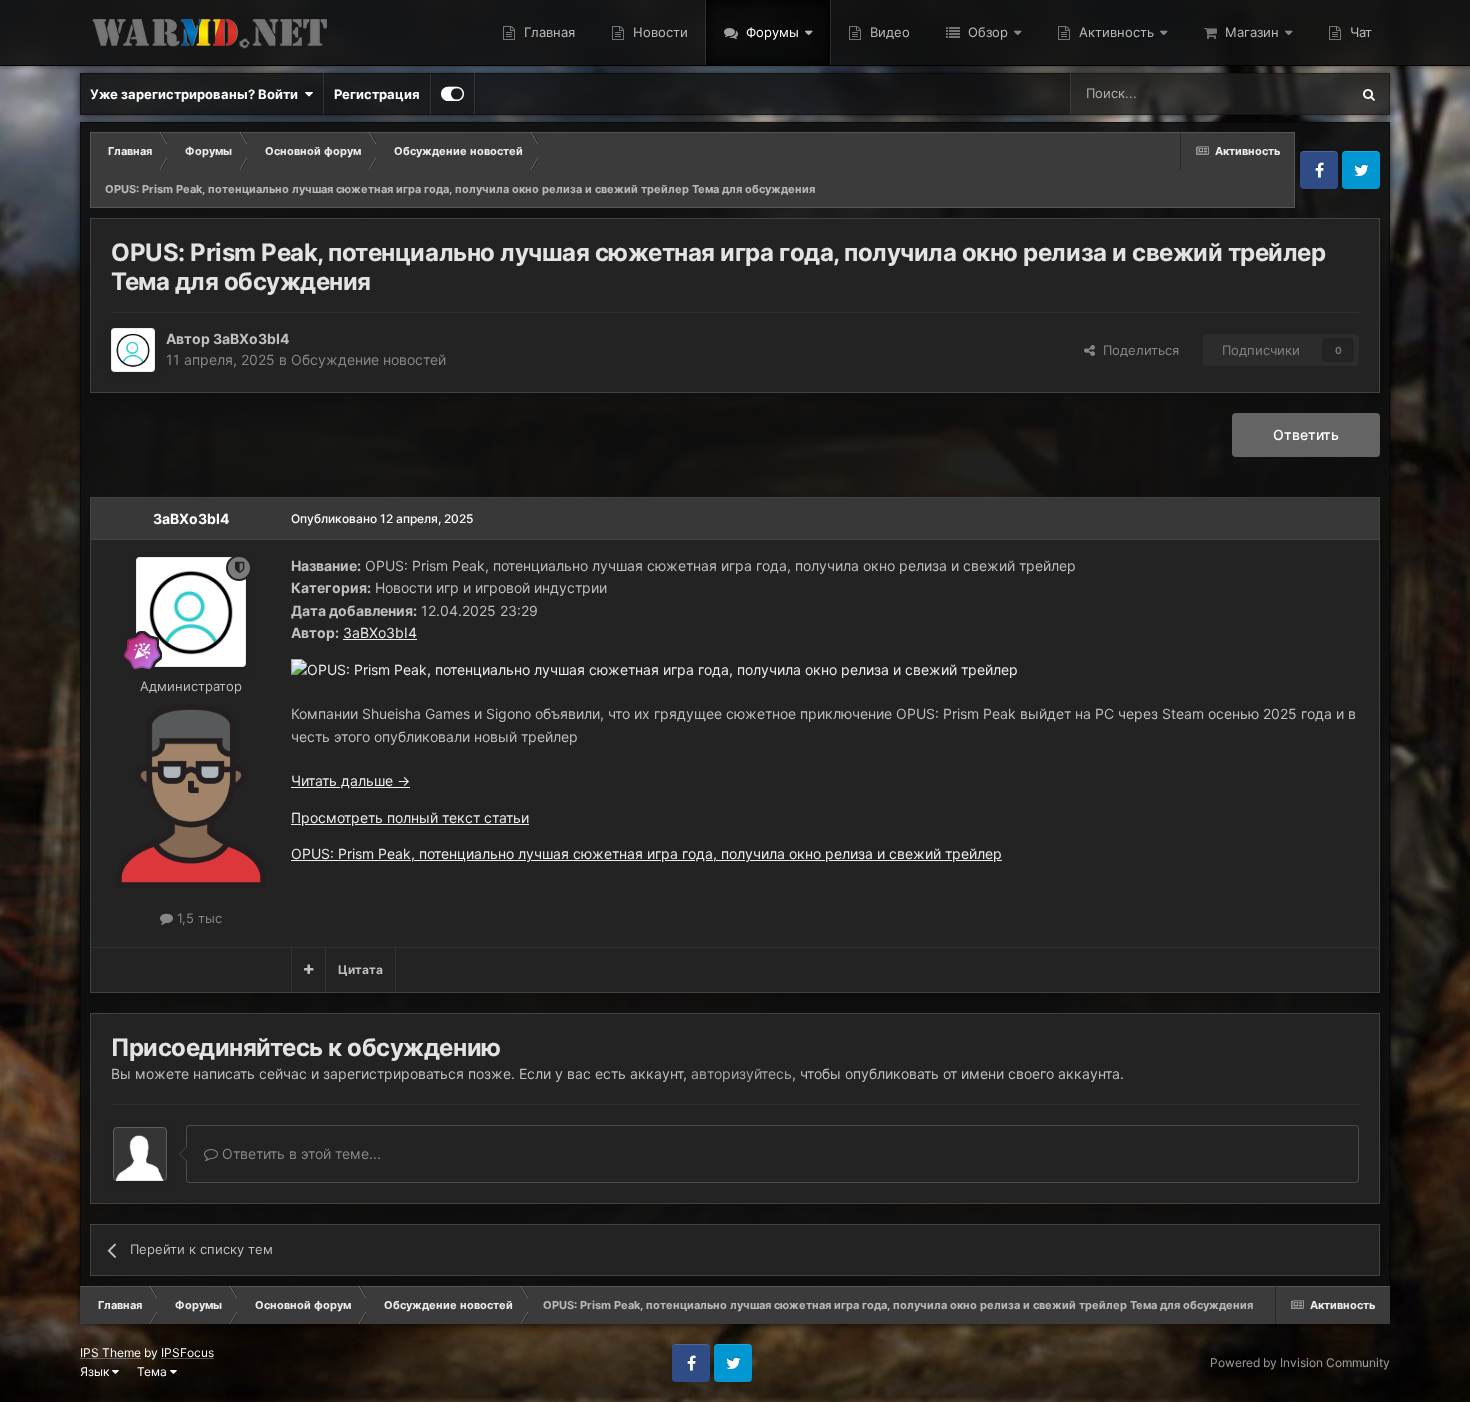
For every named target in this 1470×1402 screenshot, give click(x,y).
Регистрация (377, 94)
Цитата (360, 969)
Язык (96, 1371)
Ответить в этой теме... (299, 1153)
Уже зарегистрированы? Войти (197, 94)
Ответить (1306, 434)
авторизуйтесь (741, 1073)
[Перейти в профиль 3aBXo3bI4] (133, 350)
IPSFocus (187, 1352)
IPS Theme (110, 1352)
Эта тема (1294, 93)
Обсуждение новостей (368, 359)
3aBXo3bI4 (251, 338)
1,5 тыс (197, 918)
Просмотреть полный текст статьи (410, 817)
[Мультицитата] (308, 970)
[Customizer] (452, 94)
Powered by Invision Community (1300, 1362)
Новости (658, 32)
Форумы (770, 32)
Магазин (1250, 32)
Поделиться (1137, 350)
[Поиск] (1369, 94)
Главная (547, 32)
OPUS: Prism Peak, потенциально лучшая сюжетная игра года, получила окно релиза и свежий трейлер (646, 853)
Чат (1359, 32)
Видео (888, 32)
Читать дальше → (350, 780)
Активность (1114, 32)
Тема (153, 1371)
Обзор (986, 32)
